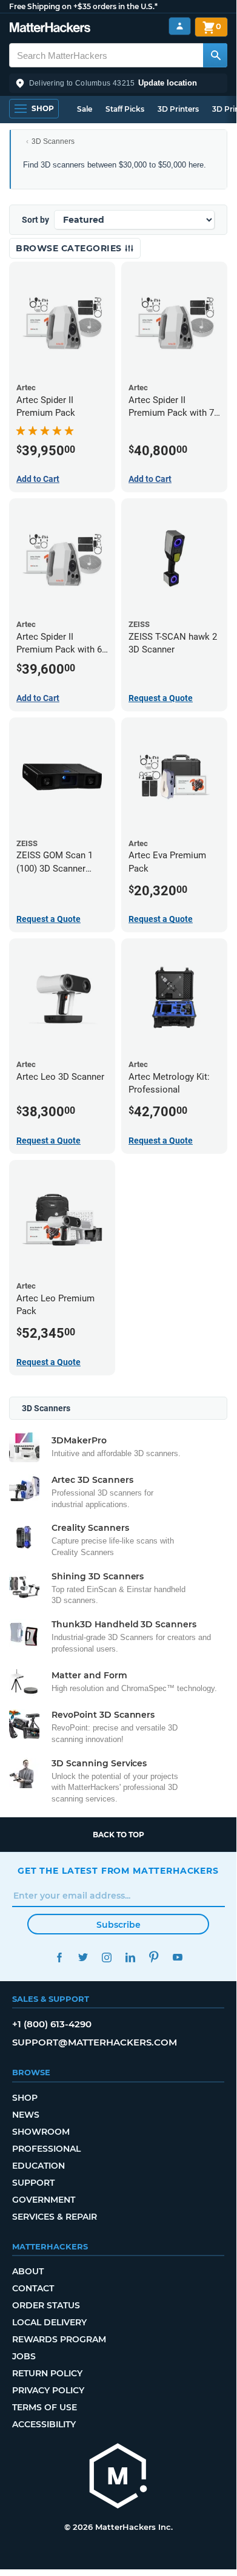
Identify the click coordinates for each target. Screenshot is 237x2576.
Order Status (46, 2305)
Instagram (106, 1957)
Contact (33, 2288)
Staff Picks (125, 109)
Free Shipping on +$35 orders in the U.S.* (83, 6)
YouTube (177, 1957)
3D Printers (178, 109)
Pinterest (154, 1957)
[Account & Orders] (180, 26)
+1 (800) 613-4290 (52, 2024)
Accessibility (44, 2424)
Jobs (24, 2356)
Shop (25, 2098)
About (28, 2271)
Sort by (35, 220)
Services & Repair (55, 2217)
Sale (85, 109)
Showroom (41, 2132)
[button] (118, 83)
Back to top (118, 1835)
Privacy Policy (48, 2390)
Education (38, 2166)
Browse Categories (70, 248)
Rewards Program (59, 2339)
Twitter (83, 1957)
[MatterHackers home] (50, 29)
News (26, 2115)
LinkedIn (130, 1957)
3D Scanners (53, 141)
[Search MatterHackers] (215, 55)
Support (33, 2183)
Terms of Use (45, 2407)
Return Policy (47, 2373)
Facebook (59, 1957)
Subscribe (118, 1925)
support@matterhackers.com (95, 2042)
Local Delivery (49, 2322)
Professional (46, 2149)
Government (44, 2200)
